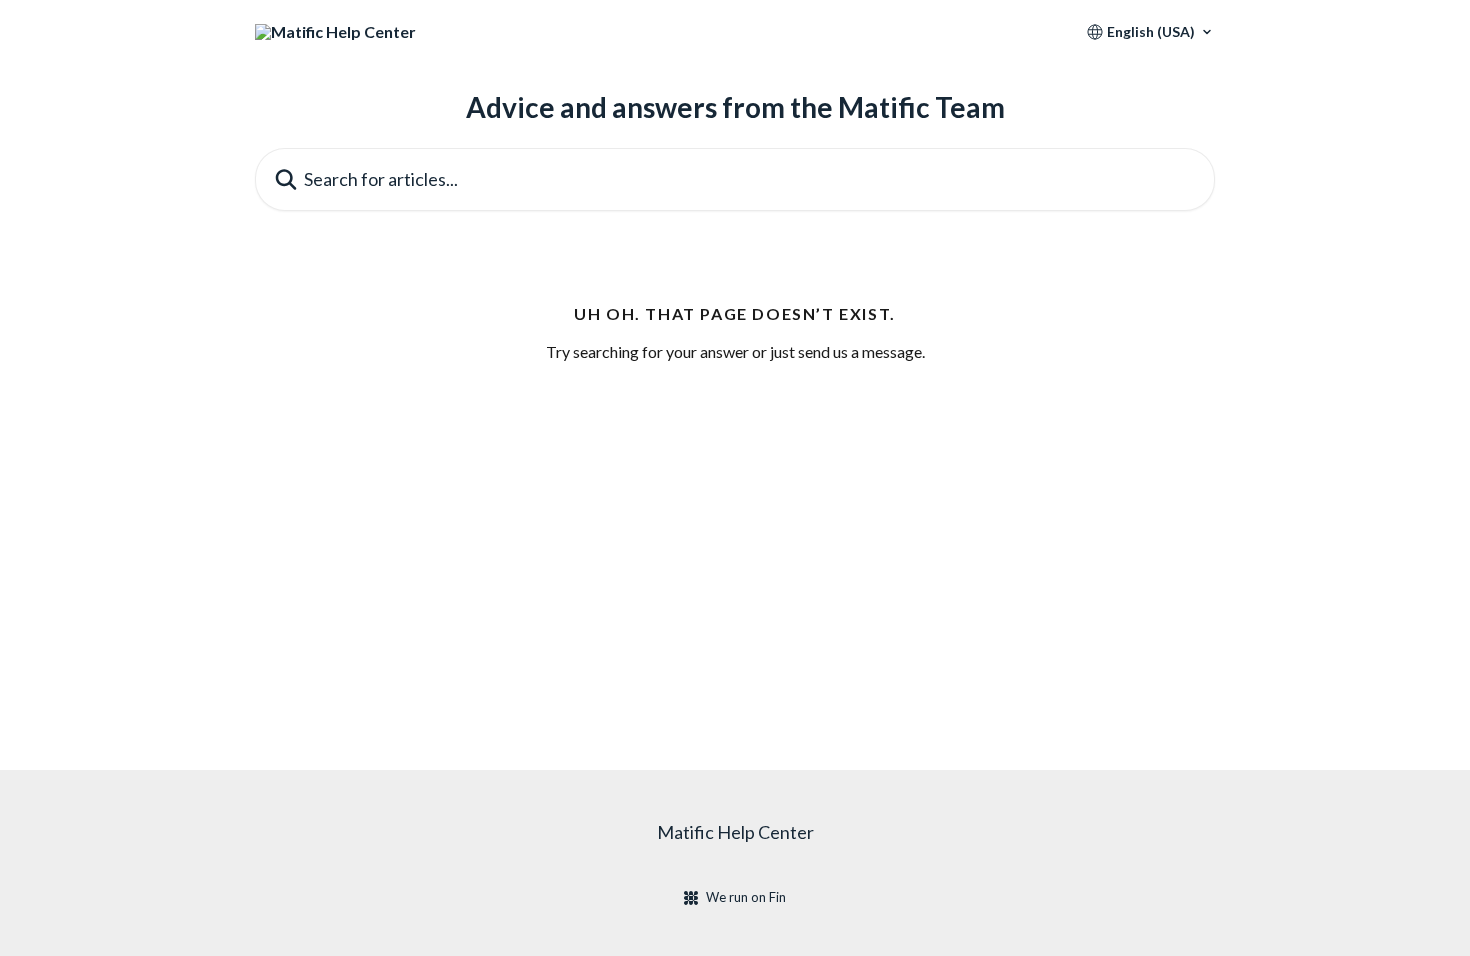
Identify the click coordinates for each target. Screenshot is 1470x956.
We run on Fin (746, 897)
